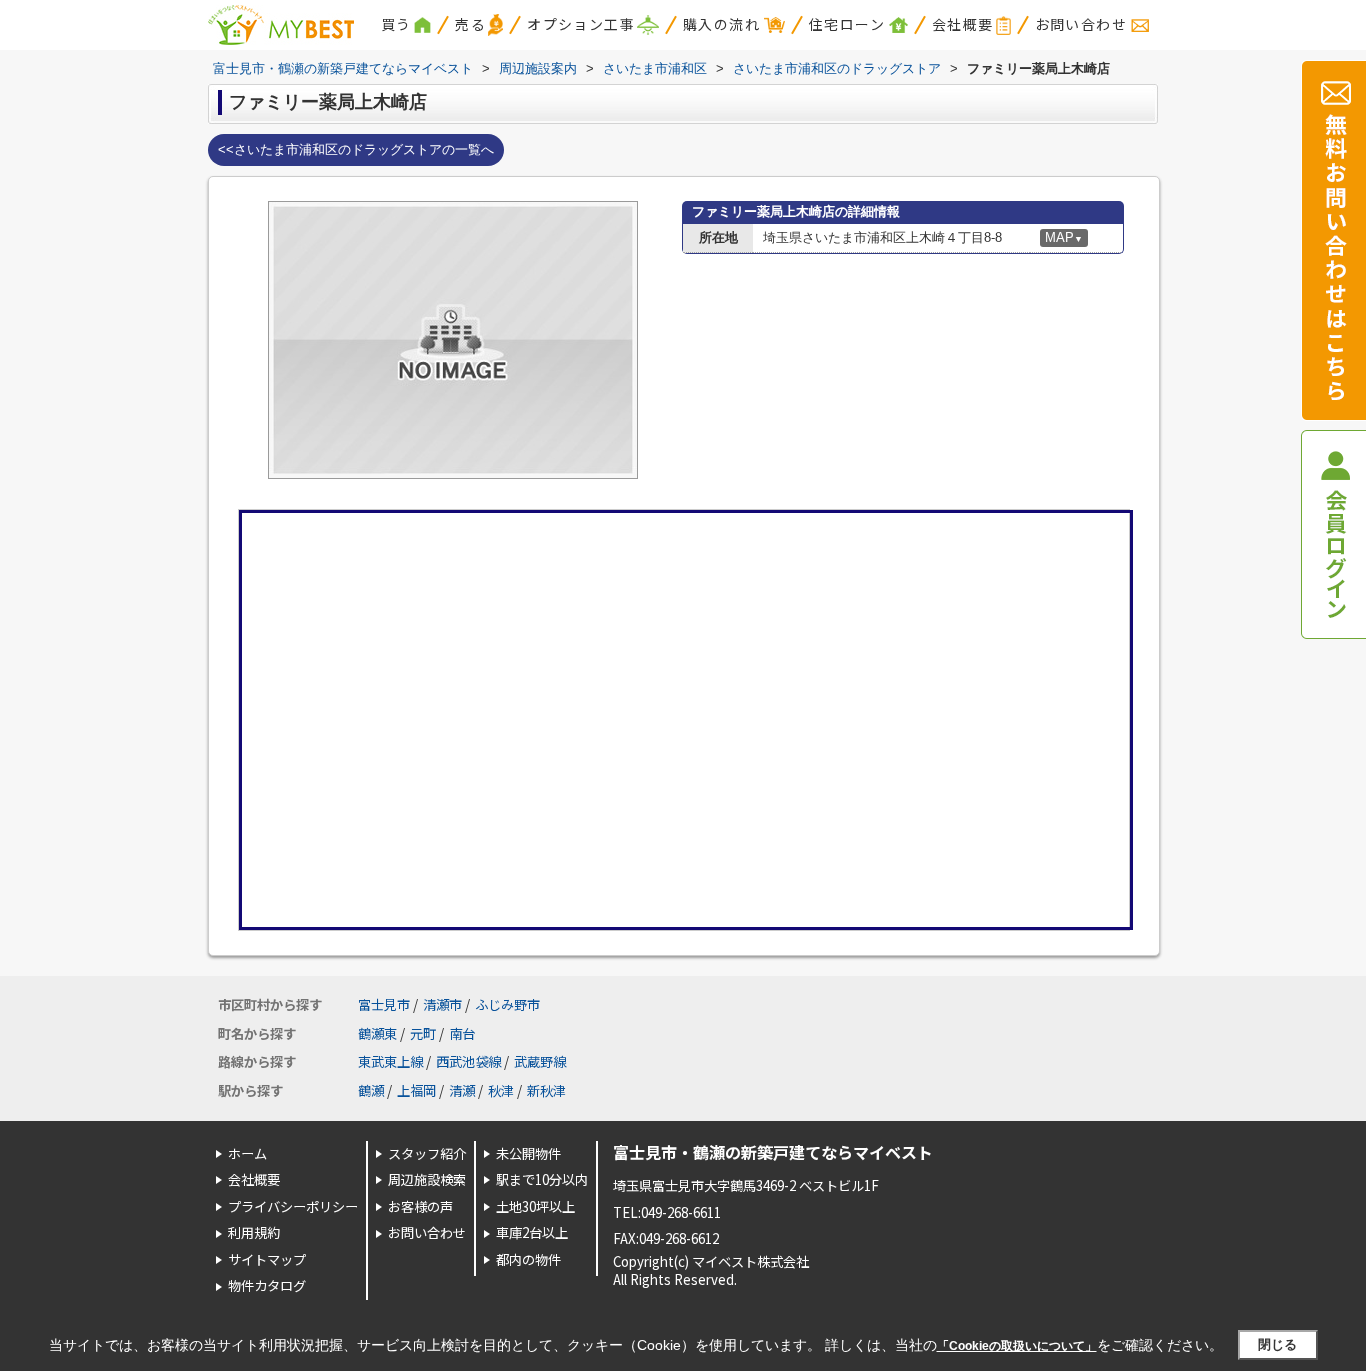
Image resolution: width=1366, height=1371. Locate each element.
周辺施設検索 (427, 1179)
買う (396, 24)
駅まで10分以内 (542, 1179)
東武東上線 (390, 1061)
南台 (462, 1033)
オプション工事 (581, 24)
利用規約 (254, 1232)
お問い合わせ (1081, 24)
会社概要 (963, 24)
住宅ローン (847, 24)
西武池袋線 (468, 1061)
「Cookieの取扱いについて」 (1017, 1346)
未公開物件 (528, 1153)
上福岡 (416, 1090)
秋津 (501, 1090)
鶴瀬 (371, 1090)
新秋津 (546, 1090)
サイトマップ (267, 1259)
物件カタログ (267, 1285)
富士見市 (384, 1004)
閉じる (1277, 1344)
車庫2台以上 (532, 1232)
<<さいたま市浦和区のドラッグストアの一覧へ (356, 149)
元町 (423, 1033)
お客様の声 (420, 1206)
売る (470, 24)
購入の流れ (721, 24)
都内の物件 (528, 1259)
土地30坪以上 (535, 1206)
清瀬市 (442, 1004)
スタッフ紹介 (427, 1153)
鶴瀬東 (377, 1033)
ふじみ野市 (507, 1004)
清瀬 (462, 1090)
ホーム (247, 1153)
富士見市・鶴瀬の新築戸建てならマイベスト (773, 1152)
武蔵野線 (540, 1061)
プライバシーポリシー (293, 1206)
